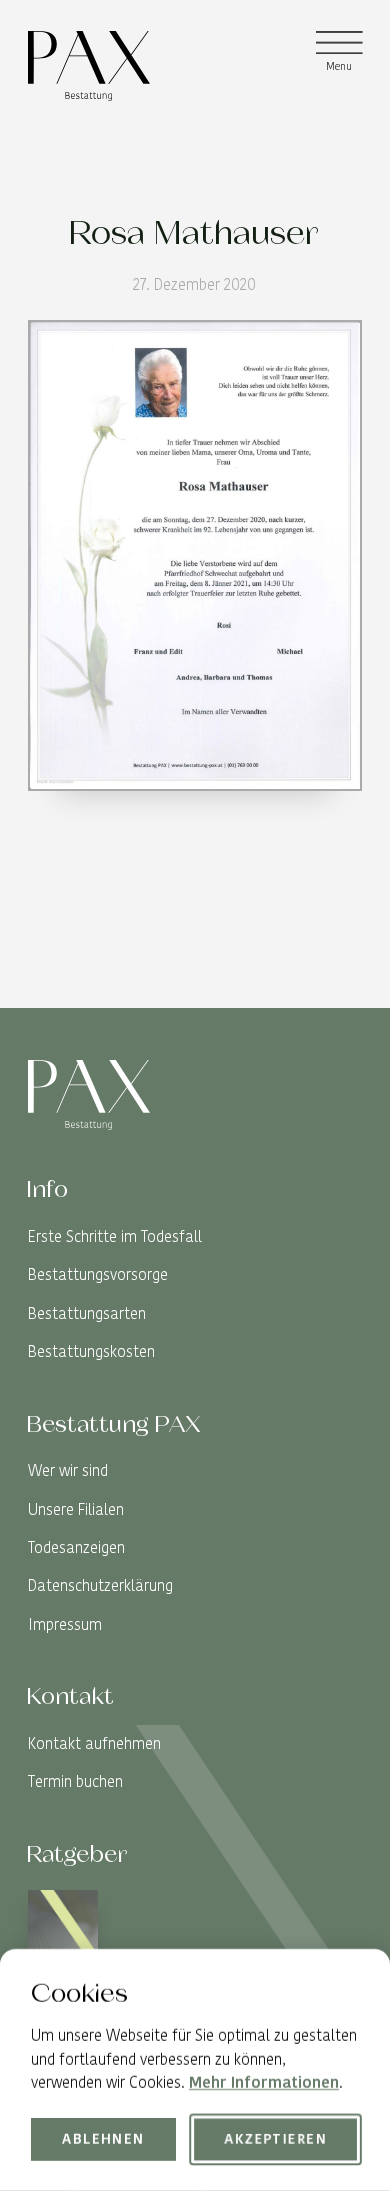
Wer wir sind (68, 1470)
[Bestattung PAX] (89, 66)
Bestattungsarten (87, 1313)
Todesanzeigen (76, 1547)
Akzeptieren (275, 2139)
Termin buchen (75, 1781)
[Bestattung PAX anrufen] (346, 992)
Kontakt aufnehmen (94, 1743)
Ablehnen (103, 2138)
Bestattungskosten (91, 1351)
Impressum (65, 1624)
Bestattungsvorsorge (98, 1274)
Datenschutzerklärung (100, 1585)
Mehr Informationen (264, 2082)
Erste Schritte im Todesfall (115, 1236)
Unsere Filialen (76, 1509)
